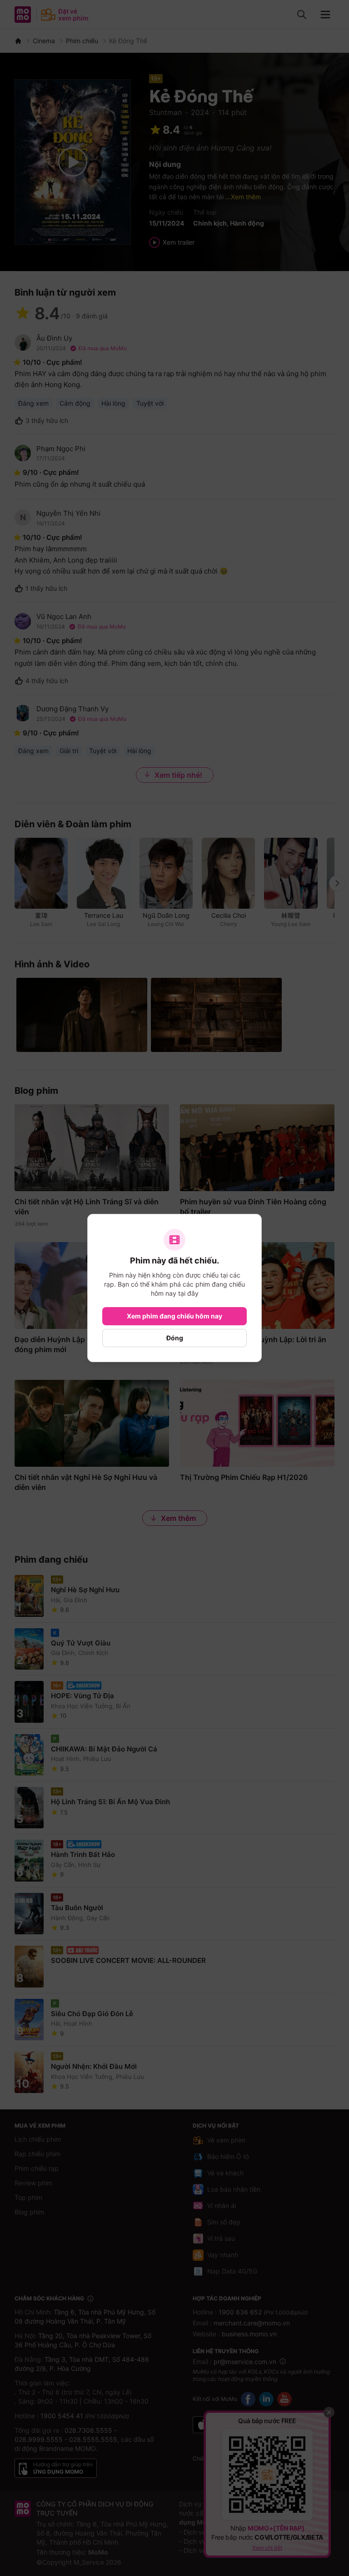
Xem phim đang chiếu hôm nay (174, 1316)
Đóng (175, 1338)
